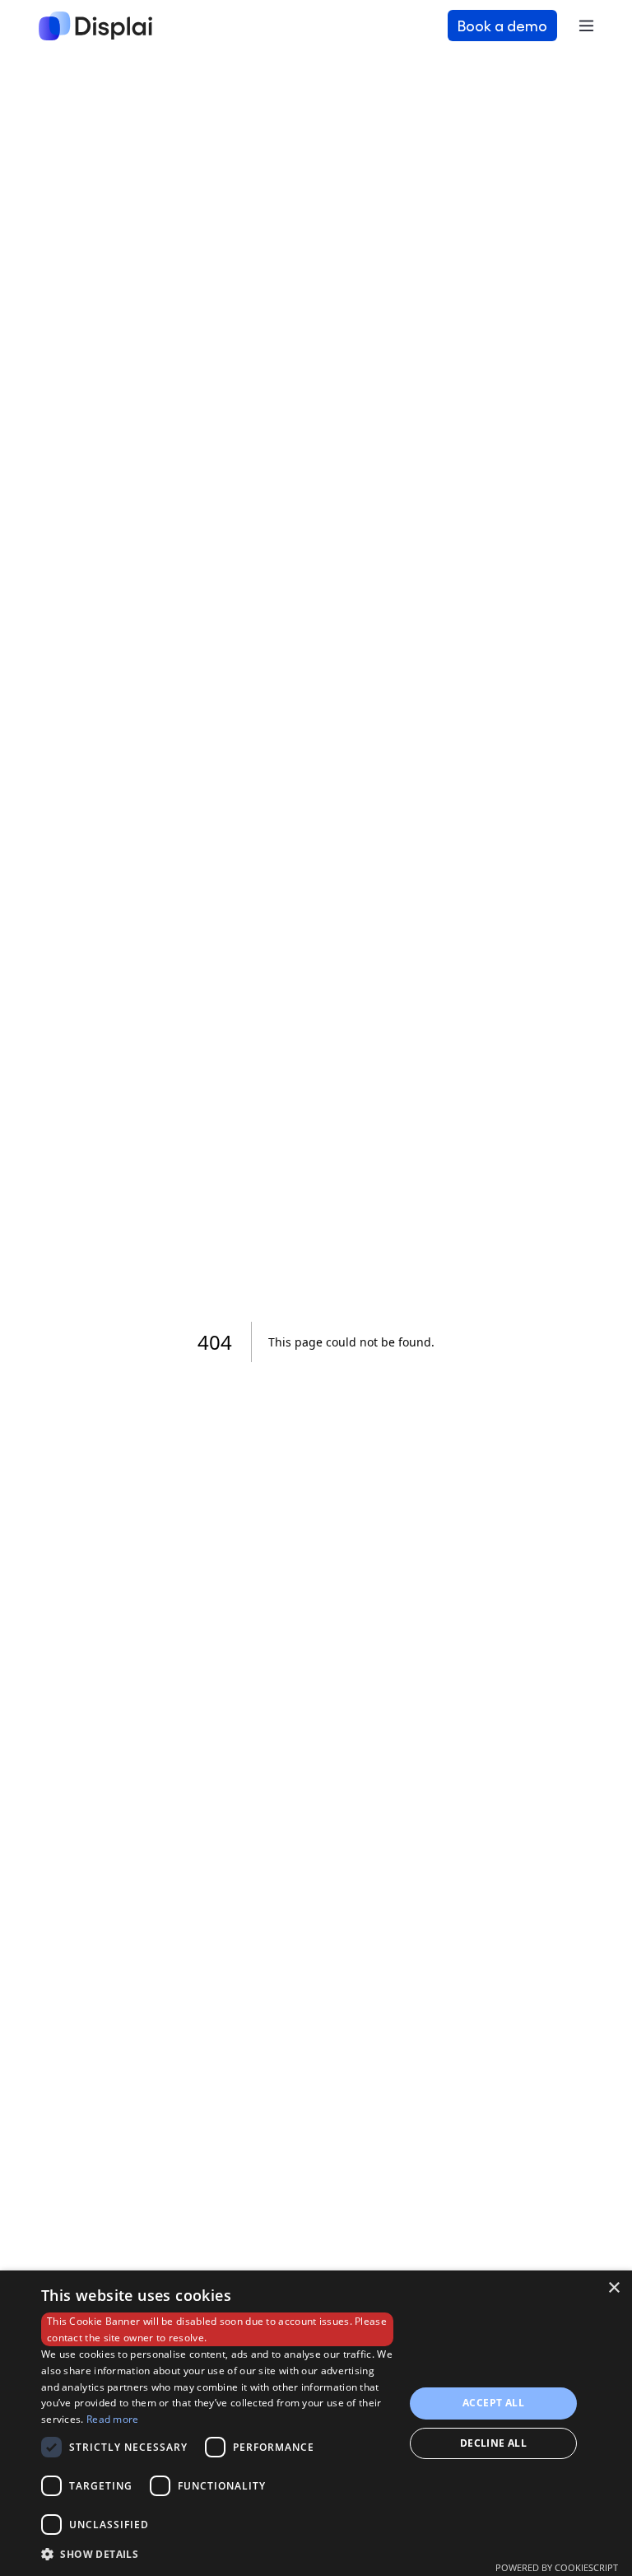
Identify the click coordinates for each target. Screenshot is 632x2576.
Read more (113, 2419)
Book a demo (502, 25)
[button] (217, 2554)
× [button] (613, 2288)
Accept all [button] (493, 2403)
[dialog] (316, 2423)
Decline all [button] (493, 2443)
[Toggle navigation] (586, 26)
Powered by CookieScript (557, 2567)
